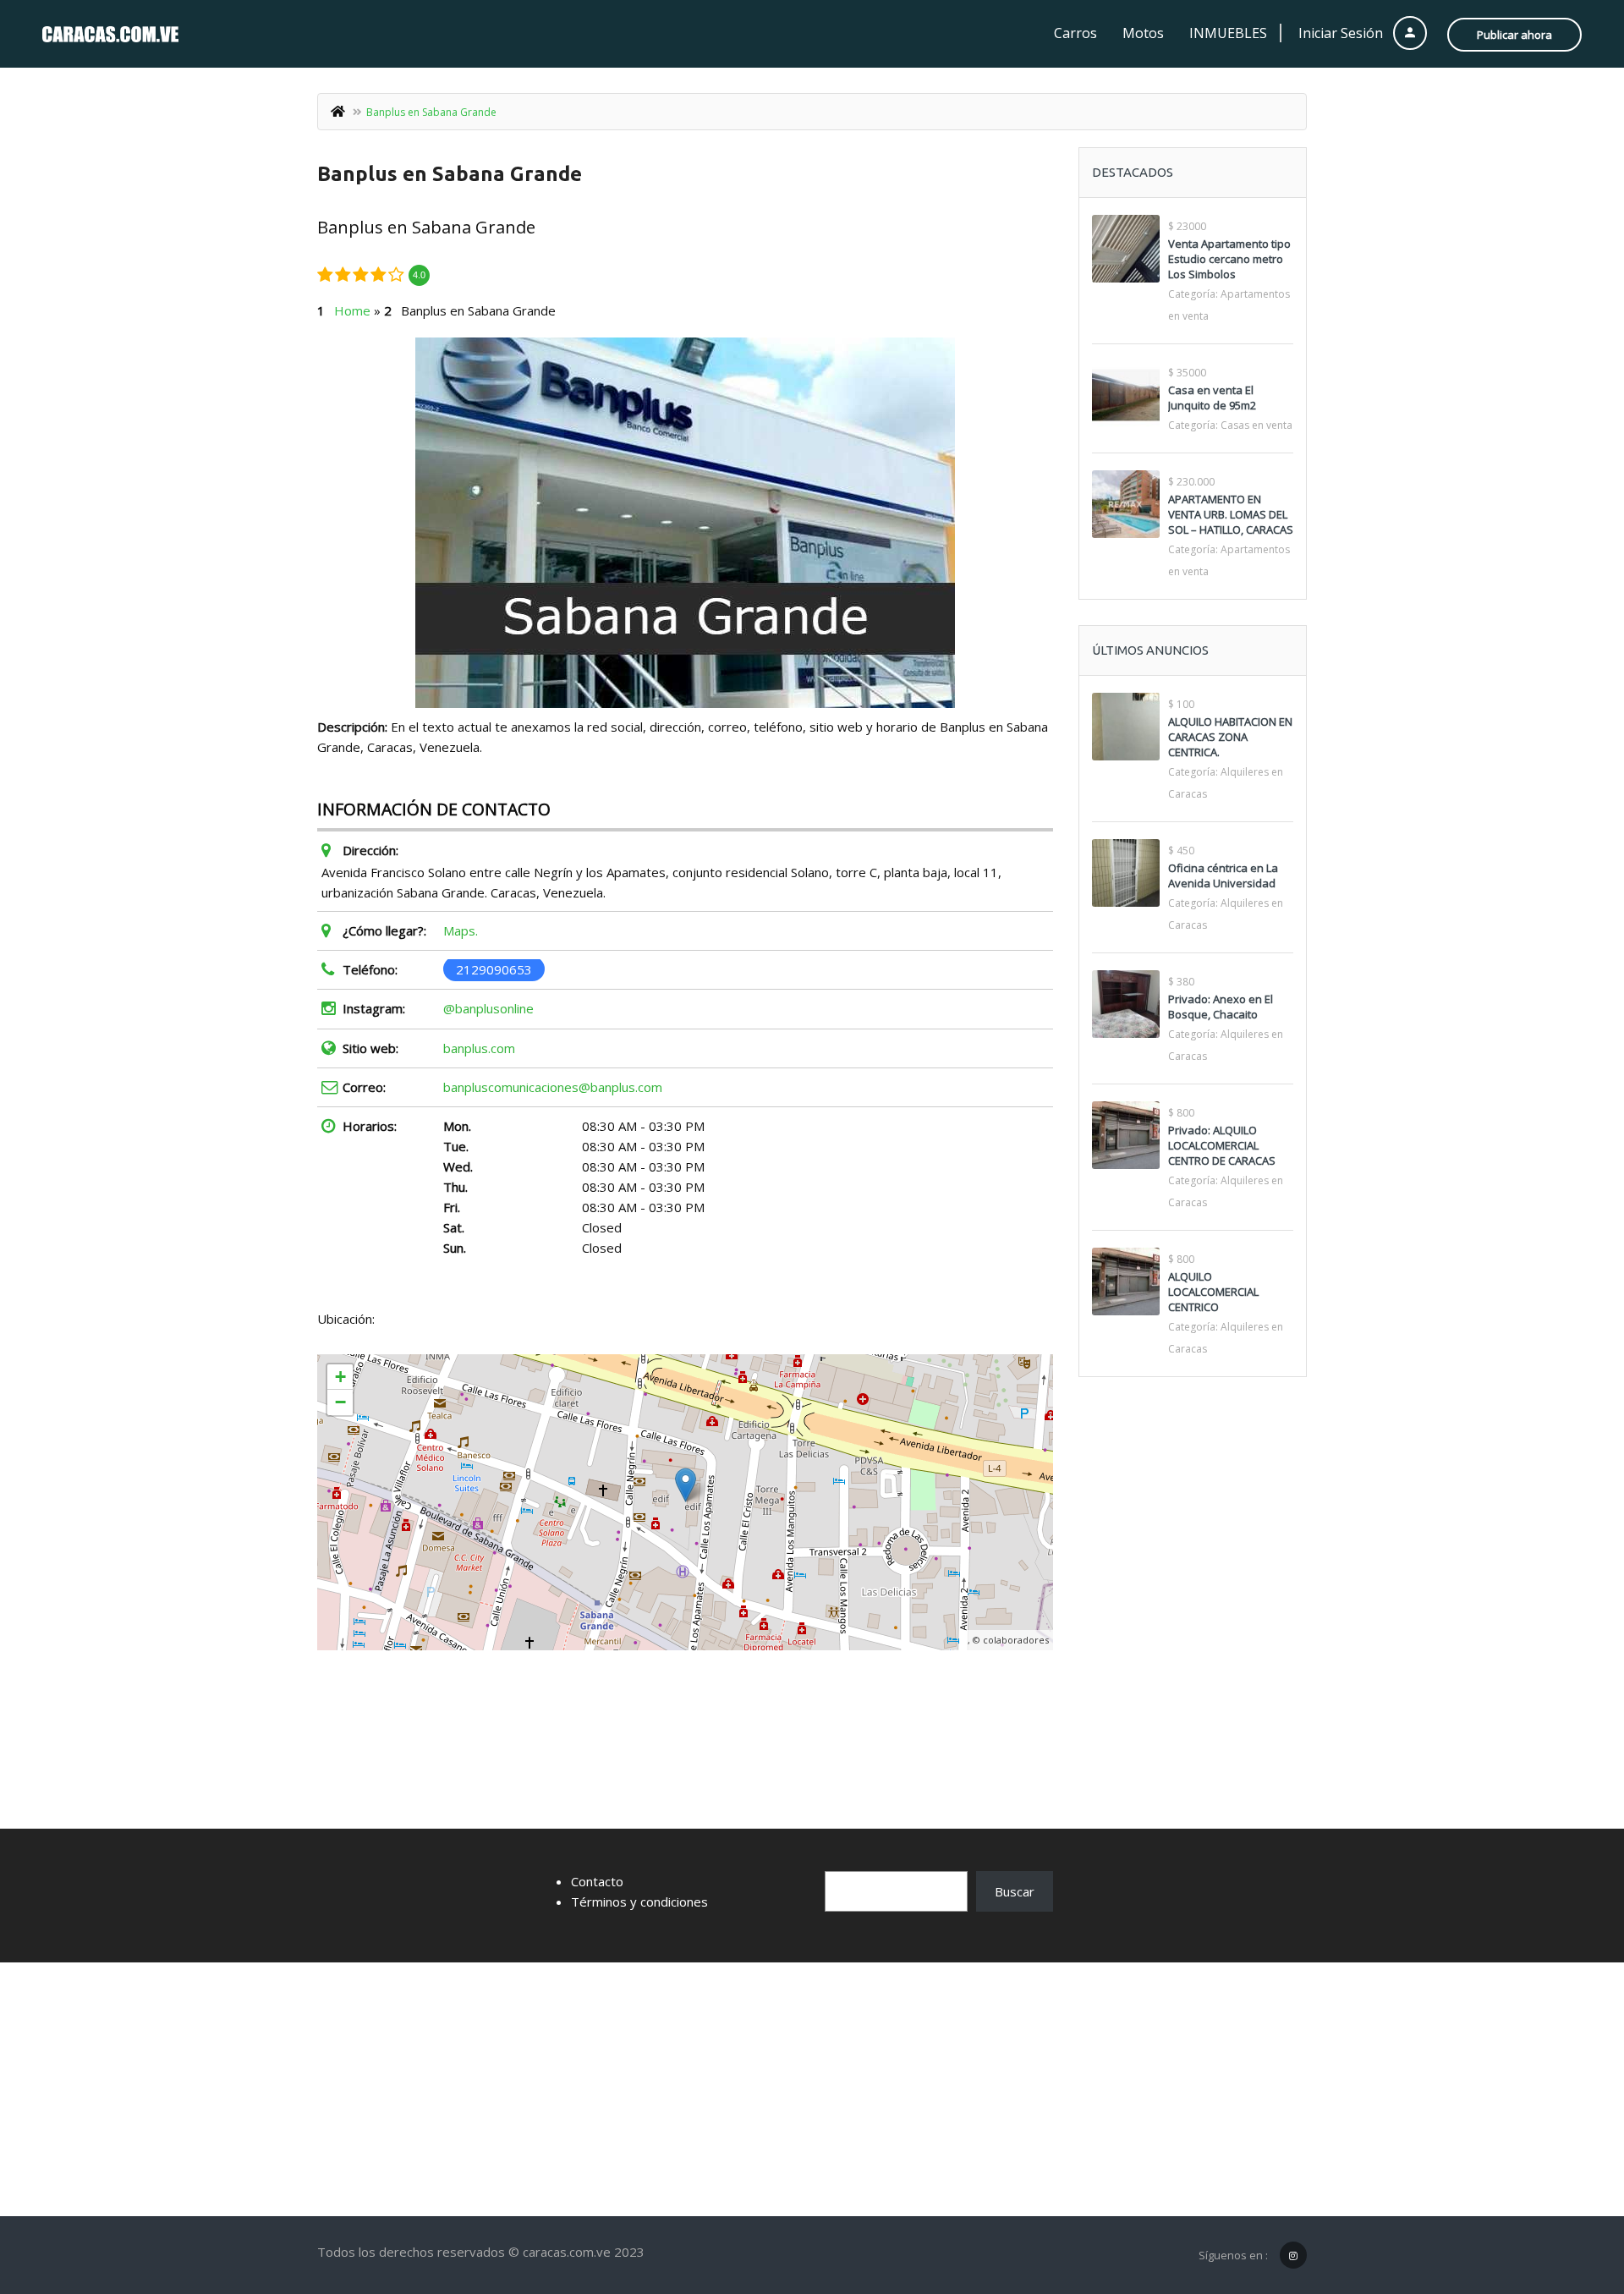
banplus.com (479, 1048)
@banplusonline (488, 1008)
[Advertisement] (812, 2089)
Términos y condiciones (639, 1902)
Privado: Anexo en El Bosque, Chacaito (1221, 1007)
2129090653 (494, 969)
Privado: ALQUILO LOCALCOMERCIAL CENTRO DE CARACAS (1222, 1145)
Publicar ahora (1514, 35)
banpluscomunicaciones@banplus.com (553, 1087)
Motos (1143, 33)
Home (352, 310)
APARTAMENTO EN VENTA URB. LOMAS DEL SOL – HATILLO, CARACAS (1231, 514)
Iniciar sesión (1342, 33)
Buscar (1015, 1891)
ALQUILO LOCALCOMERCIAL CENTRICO (1213, 1292)
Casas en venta (1256, 425)
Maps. (461, 930)
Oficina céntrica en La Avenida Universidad (1223, 875)
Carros (1075, 33)
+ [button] (340, 1377)
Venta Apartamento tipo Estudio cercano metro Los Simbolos (1229, 259)
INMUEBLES (1228, 33)
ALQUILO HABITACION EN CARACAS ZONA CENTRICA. (1230, 737)
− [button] (340, 1402)
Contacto (597, 1881)
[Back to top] (1569, 2188)
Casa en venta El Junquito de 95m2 (1212, 398)
